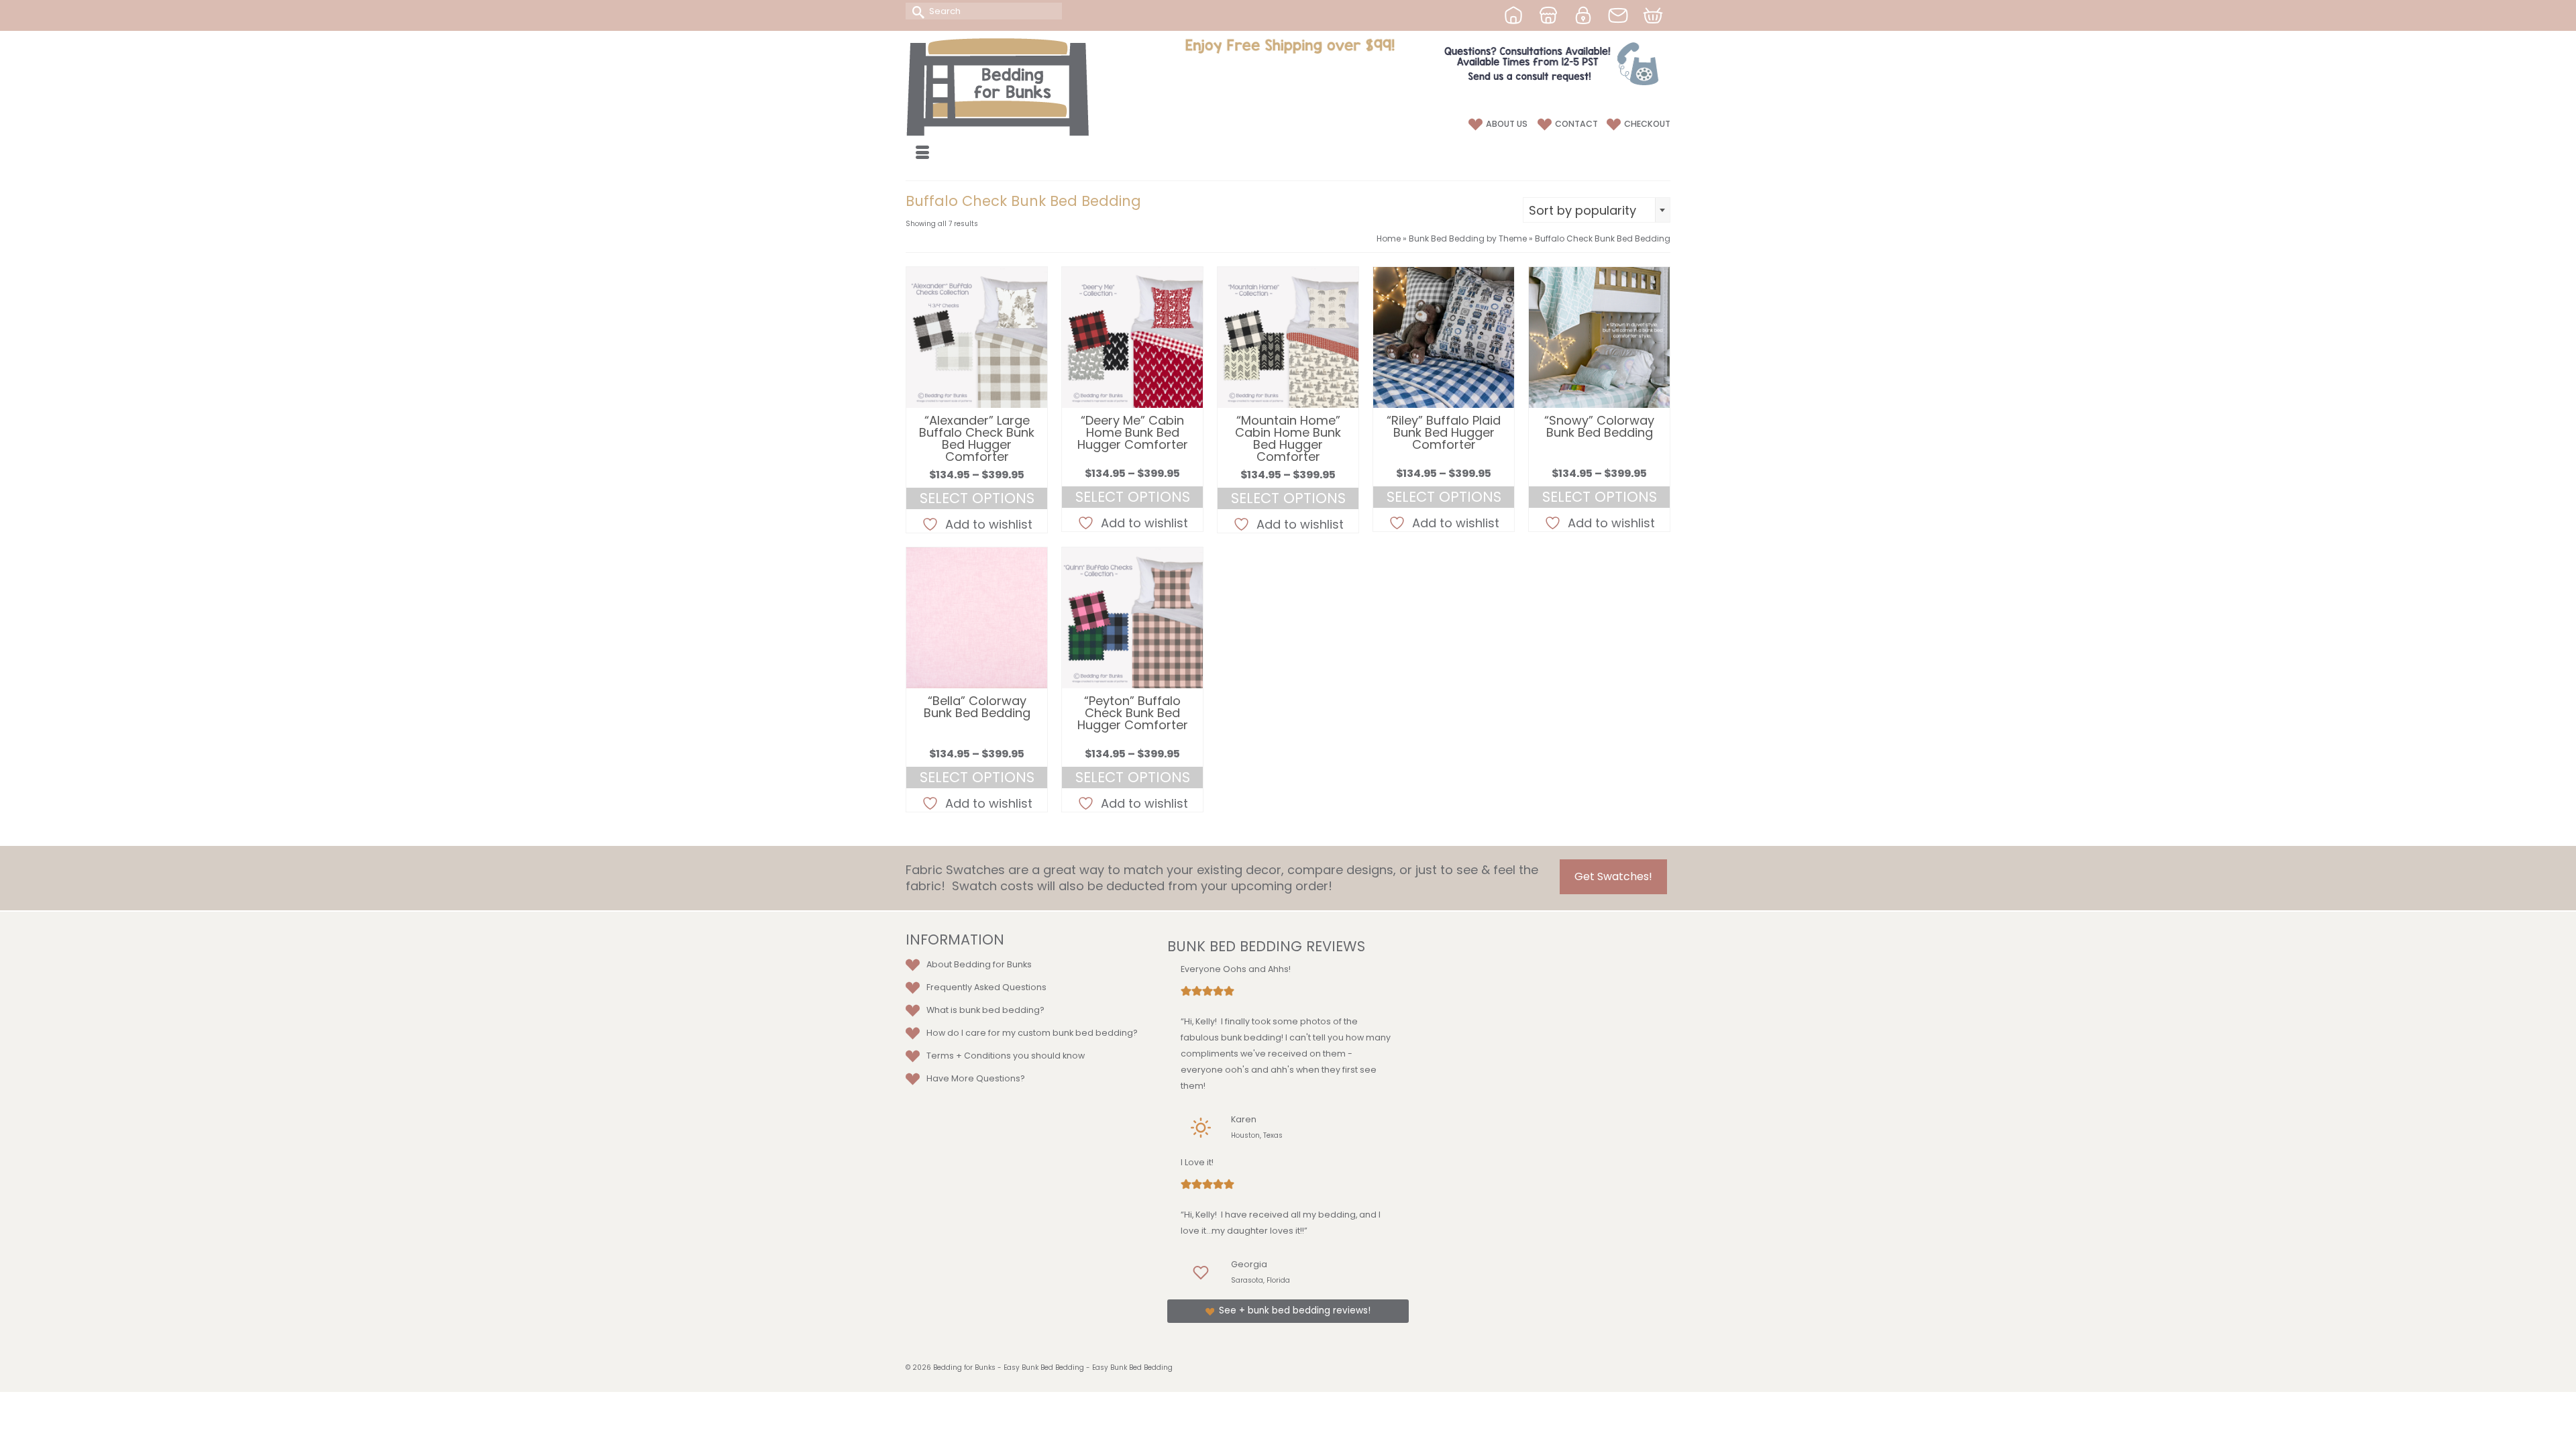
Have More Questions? (976, 1078)
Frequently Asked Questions (986, 987)
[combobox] (1597, 210)
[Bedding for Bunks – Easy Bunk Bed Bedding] (1026, 87)
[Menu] (922, 154)
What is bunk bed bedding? (985, 1010)
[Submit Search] (916, 11)
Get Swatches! (1613, 876)
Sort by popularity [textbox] (1582, 210)
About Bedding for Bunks (979, 964)
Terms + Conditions (969, 1056)
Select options (977, 498)
